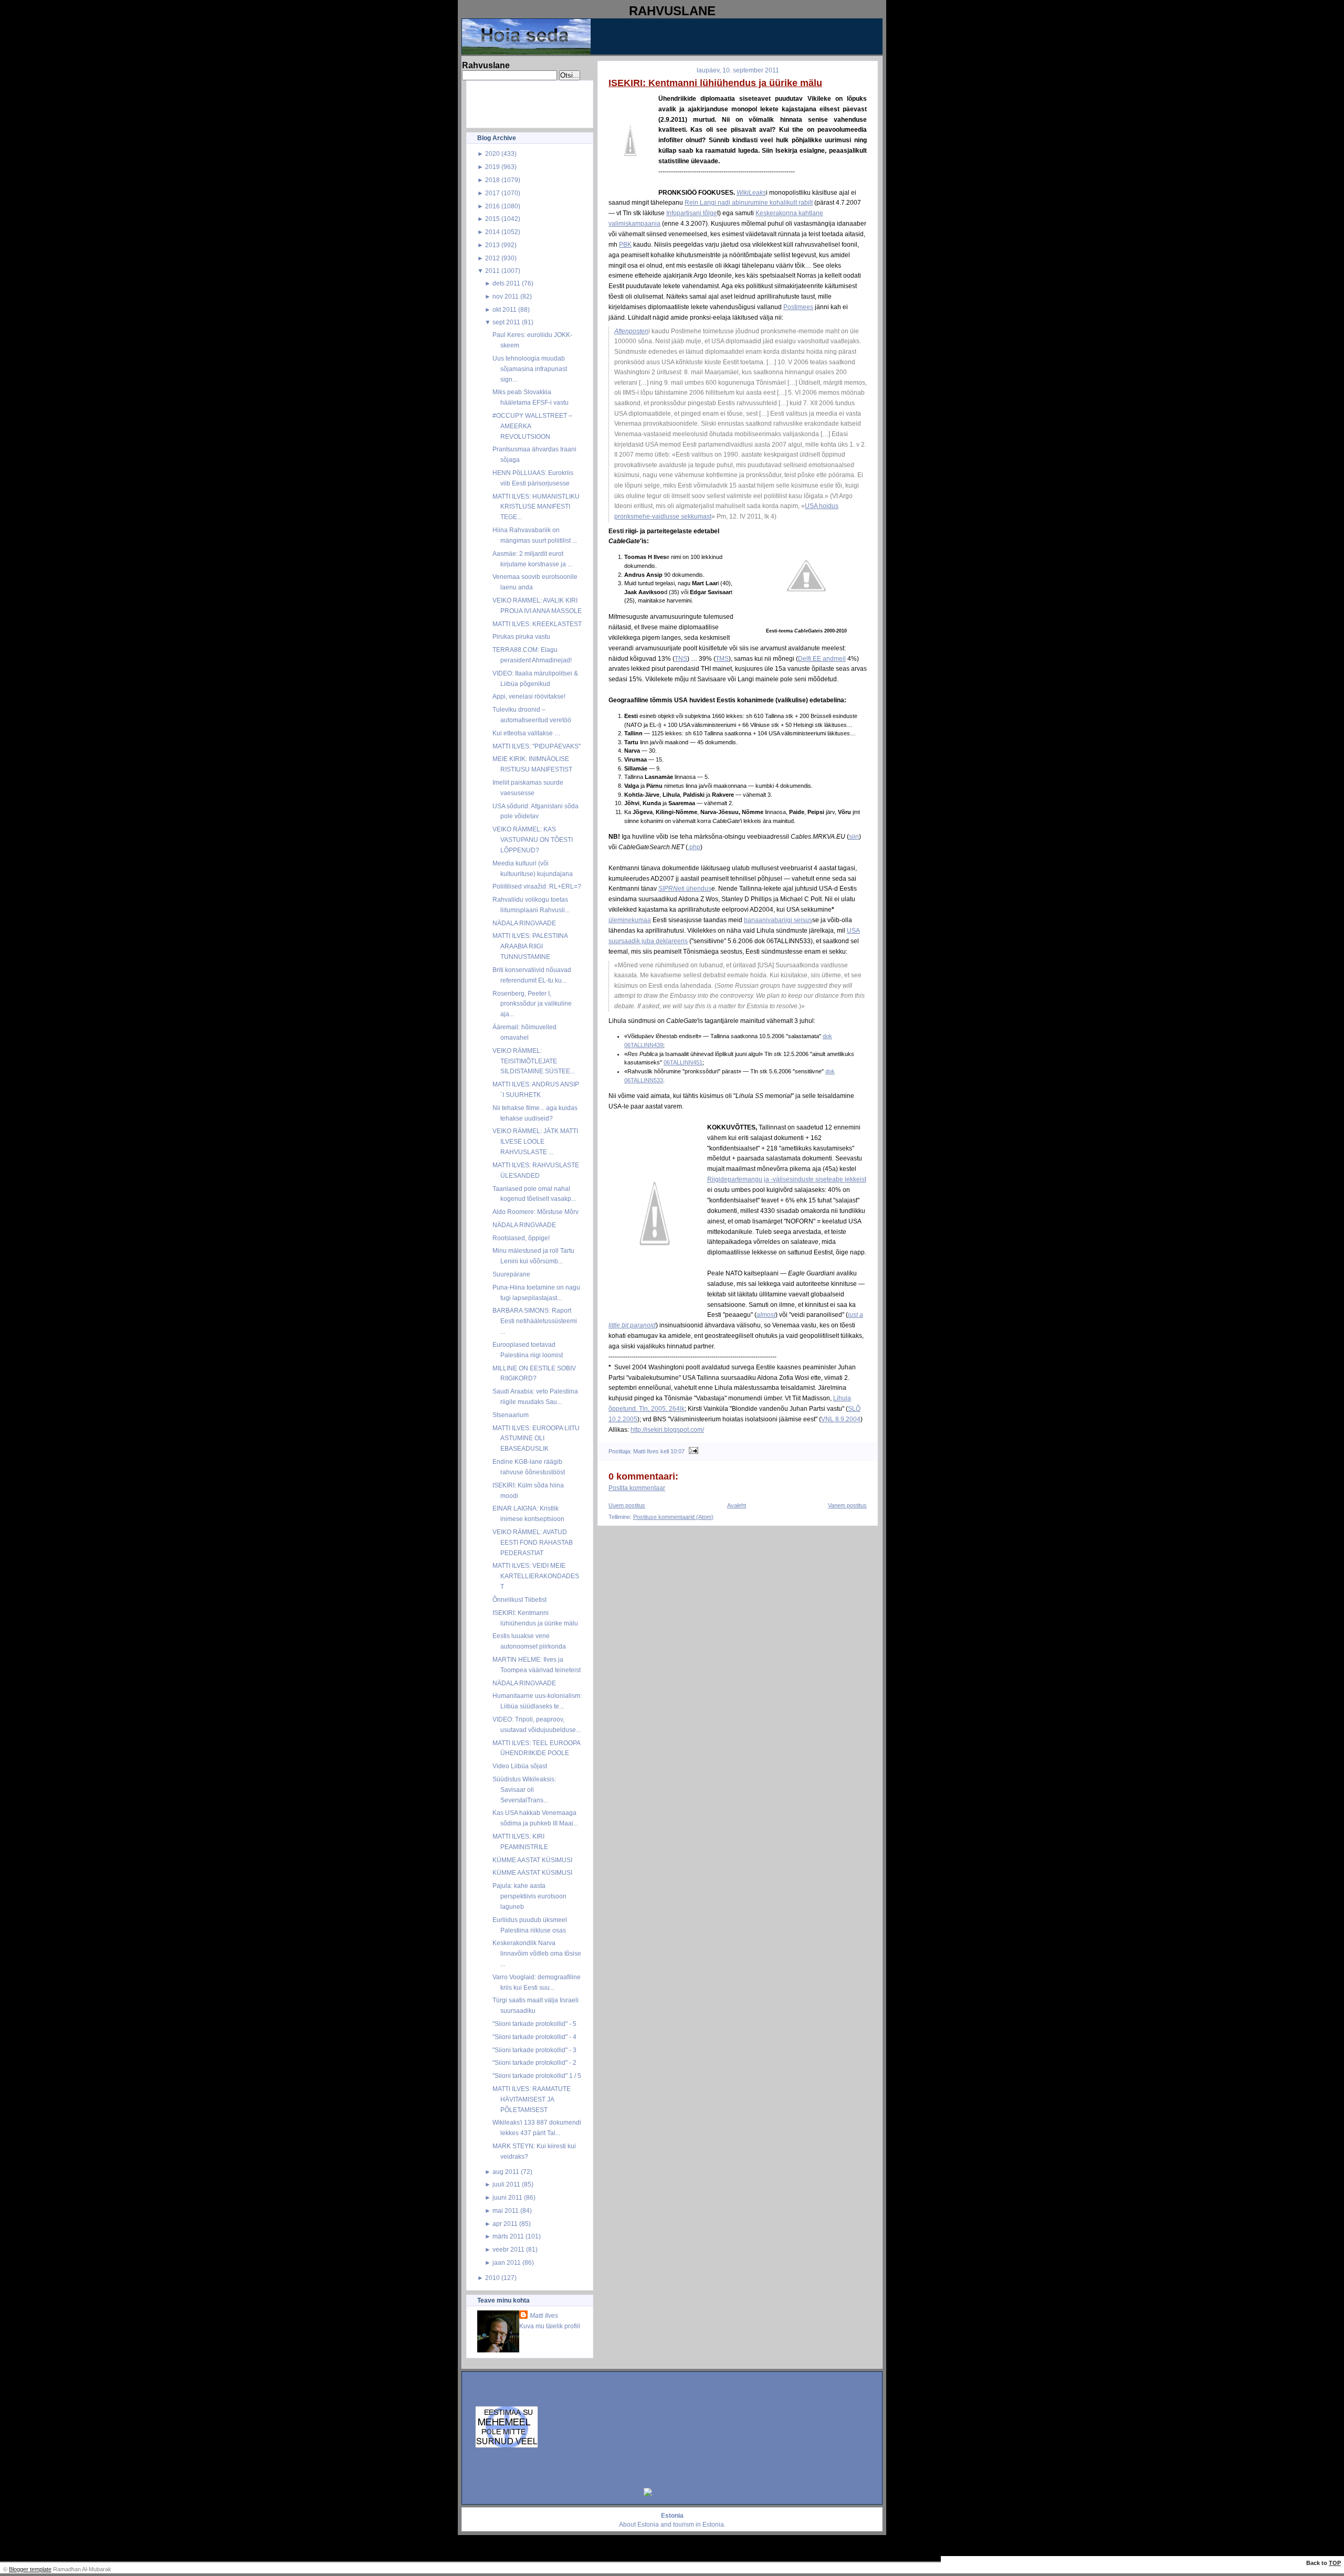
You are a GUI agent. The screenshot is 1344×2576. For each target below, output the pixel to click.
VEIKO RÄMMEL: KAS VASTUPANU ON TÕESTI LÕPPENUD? (533, 840)
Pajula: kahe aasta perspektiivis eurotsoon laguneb (529, 1896)
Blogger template (30, 2569)
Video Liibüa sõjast (520, 1766)
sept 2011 (506, 322)
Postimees (798, 307)
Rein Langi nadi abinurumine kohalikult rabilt (749, 202)
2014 (492, 232)
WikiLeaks (751, 192)
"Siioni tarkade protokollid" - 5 (534, 2024)
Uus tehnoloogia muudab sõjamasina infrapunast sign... (530, 369)
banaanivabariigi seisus (778, 920)
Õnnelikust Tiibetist (519, 1600)
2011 (492, 271)
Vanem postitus (847, 1505)
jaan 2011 (507, 2262)
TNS (681, 658)
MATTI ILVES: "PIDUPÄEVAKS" (537, 746)
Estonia (648, 2525)
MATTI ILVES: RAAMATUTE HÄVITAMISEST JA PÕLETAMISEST (532, 2099)
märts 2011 (508, 2236)
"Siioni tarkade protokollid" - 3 (534, 2050)
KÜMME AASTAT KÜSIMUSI (532, 1860)
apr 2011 (505, 2224)
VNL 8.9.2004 (841, 1419)
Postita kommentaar (637, 1488)
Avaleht (737, 1505)
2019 (492, 167)
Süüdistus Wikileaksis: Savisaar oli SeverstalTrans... (524, 1790)
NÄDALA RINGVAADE (524, 923)
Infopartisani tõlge (692, 213)
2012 (492, 258)
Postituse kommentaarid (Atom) (673, 1517)
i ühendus (685, 888)
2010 (492, 2278)
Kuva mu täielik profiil (550, 2326)
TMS (722, 658)
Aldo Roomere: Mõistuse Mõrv (535, 1212)
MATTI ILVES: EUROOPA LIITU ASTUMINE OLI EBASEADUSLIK (536, 1438)
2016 (492, 206)
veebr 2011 (508, 2249)
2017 (492, 193)
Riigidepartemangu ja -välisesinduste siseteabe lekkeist (787, 1179)
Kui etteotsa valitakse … (527, 733)
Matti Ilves (544, 2315)
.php (694, 847)
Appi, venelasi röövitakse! (529, 696)
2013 (492, 245)
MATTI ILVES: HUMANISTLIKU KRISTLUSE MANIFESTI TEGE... (536, 507)
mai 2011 (506, 2210)
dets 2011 (506, 283)
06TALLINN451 (683, 1062)
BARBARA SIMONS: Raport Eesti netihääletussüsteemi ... (535, 1321)
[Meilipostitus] (692, 1451)
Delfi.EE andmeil (822, 658)
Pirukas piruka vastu (521, 636)
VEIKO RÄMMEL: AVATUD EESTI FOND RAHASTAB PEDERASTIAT (533, 1542)
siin (854, 836)
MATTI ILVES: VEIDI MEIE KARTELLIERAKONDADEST (536, 1576)
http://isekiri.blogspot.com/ (667, 1429)
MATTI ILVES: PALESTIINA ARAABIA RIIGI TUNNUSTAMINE (530, 946)
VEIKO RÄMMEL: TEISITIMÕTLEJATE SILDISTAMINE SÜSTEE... (534, 1061)
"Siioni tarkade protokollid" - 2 (534, 2062)
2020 (492, 154)
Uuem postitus (627, 1505)
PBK (625, 244)
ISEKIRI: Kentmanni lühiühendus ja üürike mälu (715, 83)
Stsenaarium (511, 1415)
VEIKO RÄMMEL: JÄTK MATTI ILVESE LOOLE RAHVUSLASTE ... (535, 1141)
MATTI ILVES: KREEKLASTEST (537, 624)
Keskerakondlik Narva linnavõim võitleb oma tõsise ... (537, 1953)
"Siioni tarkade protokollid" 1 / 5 (537, 2076)
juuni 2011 (507, 2197)
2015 (492, 219)
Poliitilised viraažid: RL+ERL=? (537, 886)
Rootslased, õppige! (521, 1238)
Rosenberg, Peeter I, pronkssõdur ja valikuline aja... (532, 1004)
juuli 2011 (506, 2184)
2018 (492, 180)
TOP (1335, 2563)
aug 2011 (506, 2172)
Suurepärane (511, 1274)
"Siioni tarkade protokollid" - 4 (534, 2037)
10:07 (678, 1451)
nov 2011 (506, 296)
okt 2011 (505, 309)
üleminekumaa (630, 920)
